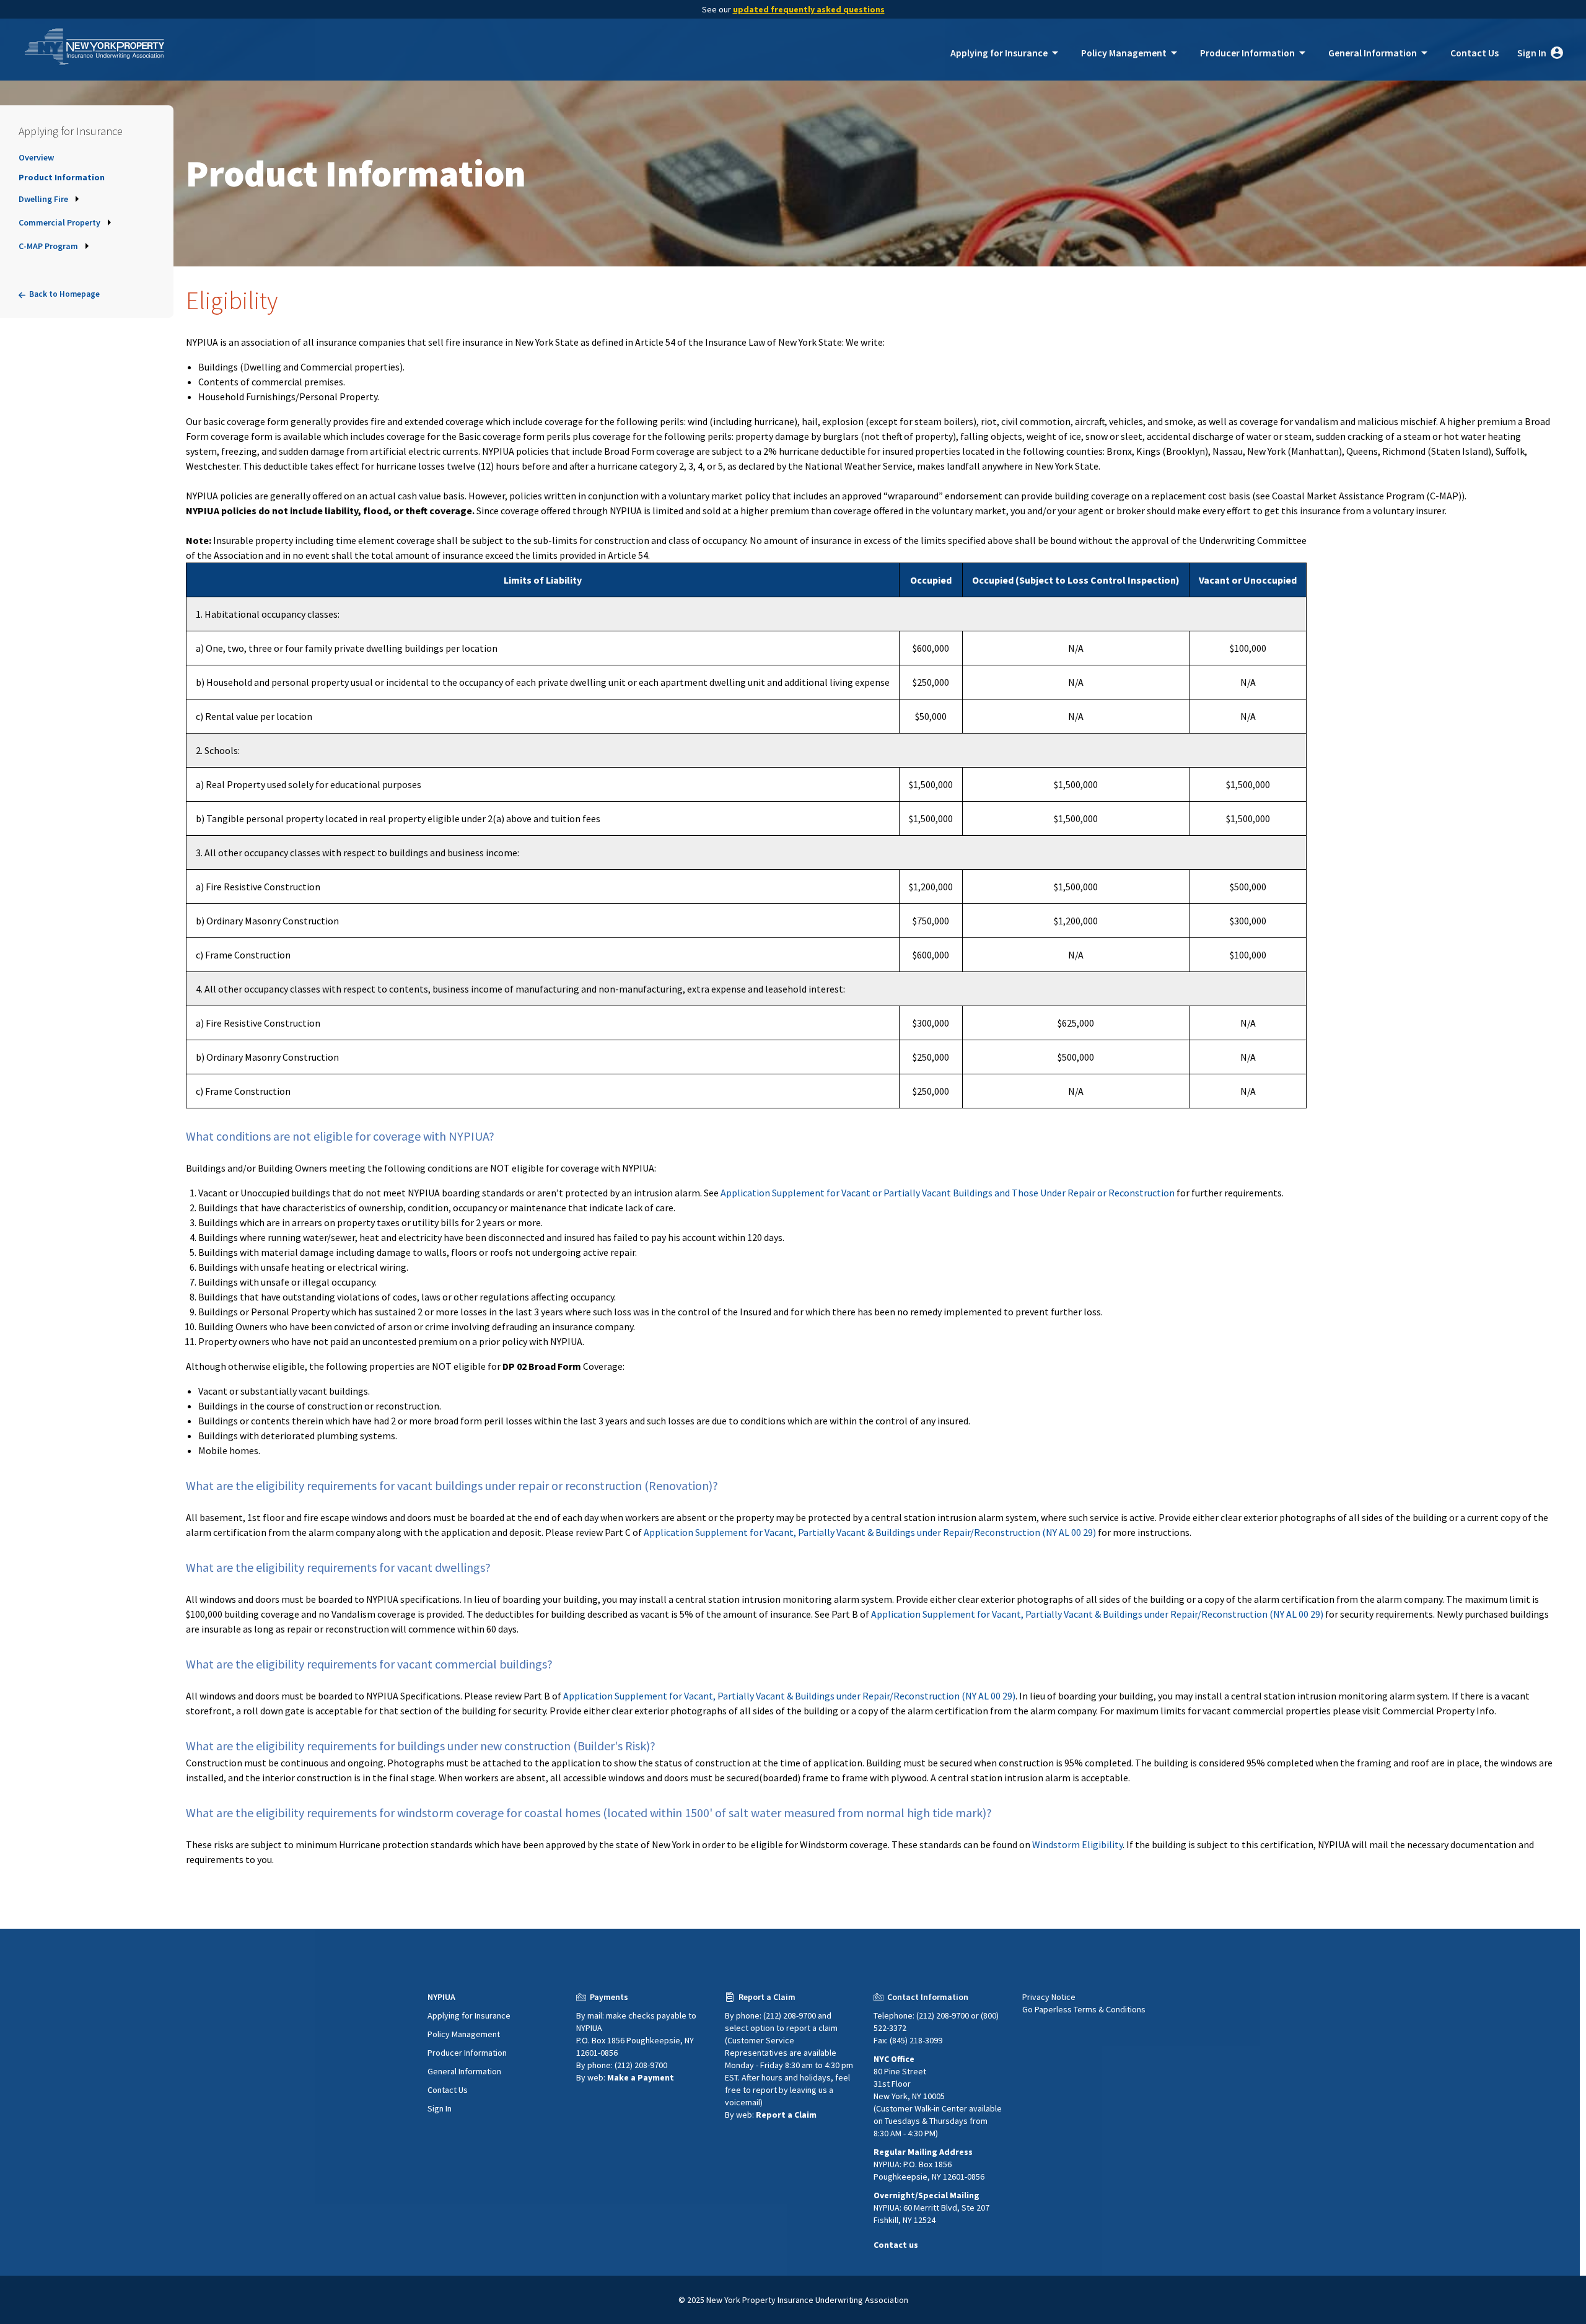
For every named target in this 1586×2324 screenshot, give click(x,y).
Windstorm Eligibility (1077, 1844)
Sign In (1539, 53)
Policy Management (1131, 53)
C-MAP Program (48, 246)
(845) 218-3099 (915, 2040)
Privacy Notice (1049, 1997)
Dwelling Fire (43, 199)
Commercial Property (59, 222)
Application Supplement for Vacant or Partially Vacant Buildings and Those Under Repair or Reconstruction (948, 1193)
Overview (36, 157)
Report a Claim (786, 2115)
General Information (1380, 53)
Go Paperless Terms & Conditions (1084, 2009)
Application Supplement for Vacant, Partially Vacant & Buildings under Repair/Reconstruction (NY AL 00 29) (870, 1532)
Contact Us (1474, 53)
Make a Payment (641, 2077)
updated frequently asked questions (809, 9)
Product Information (62, 177)
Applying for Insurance (1006, 53)
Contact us (896, 2245)
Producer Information (1255, 53)
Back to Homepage (64, 294)
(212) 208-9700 (640, 2065)
